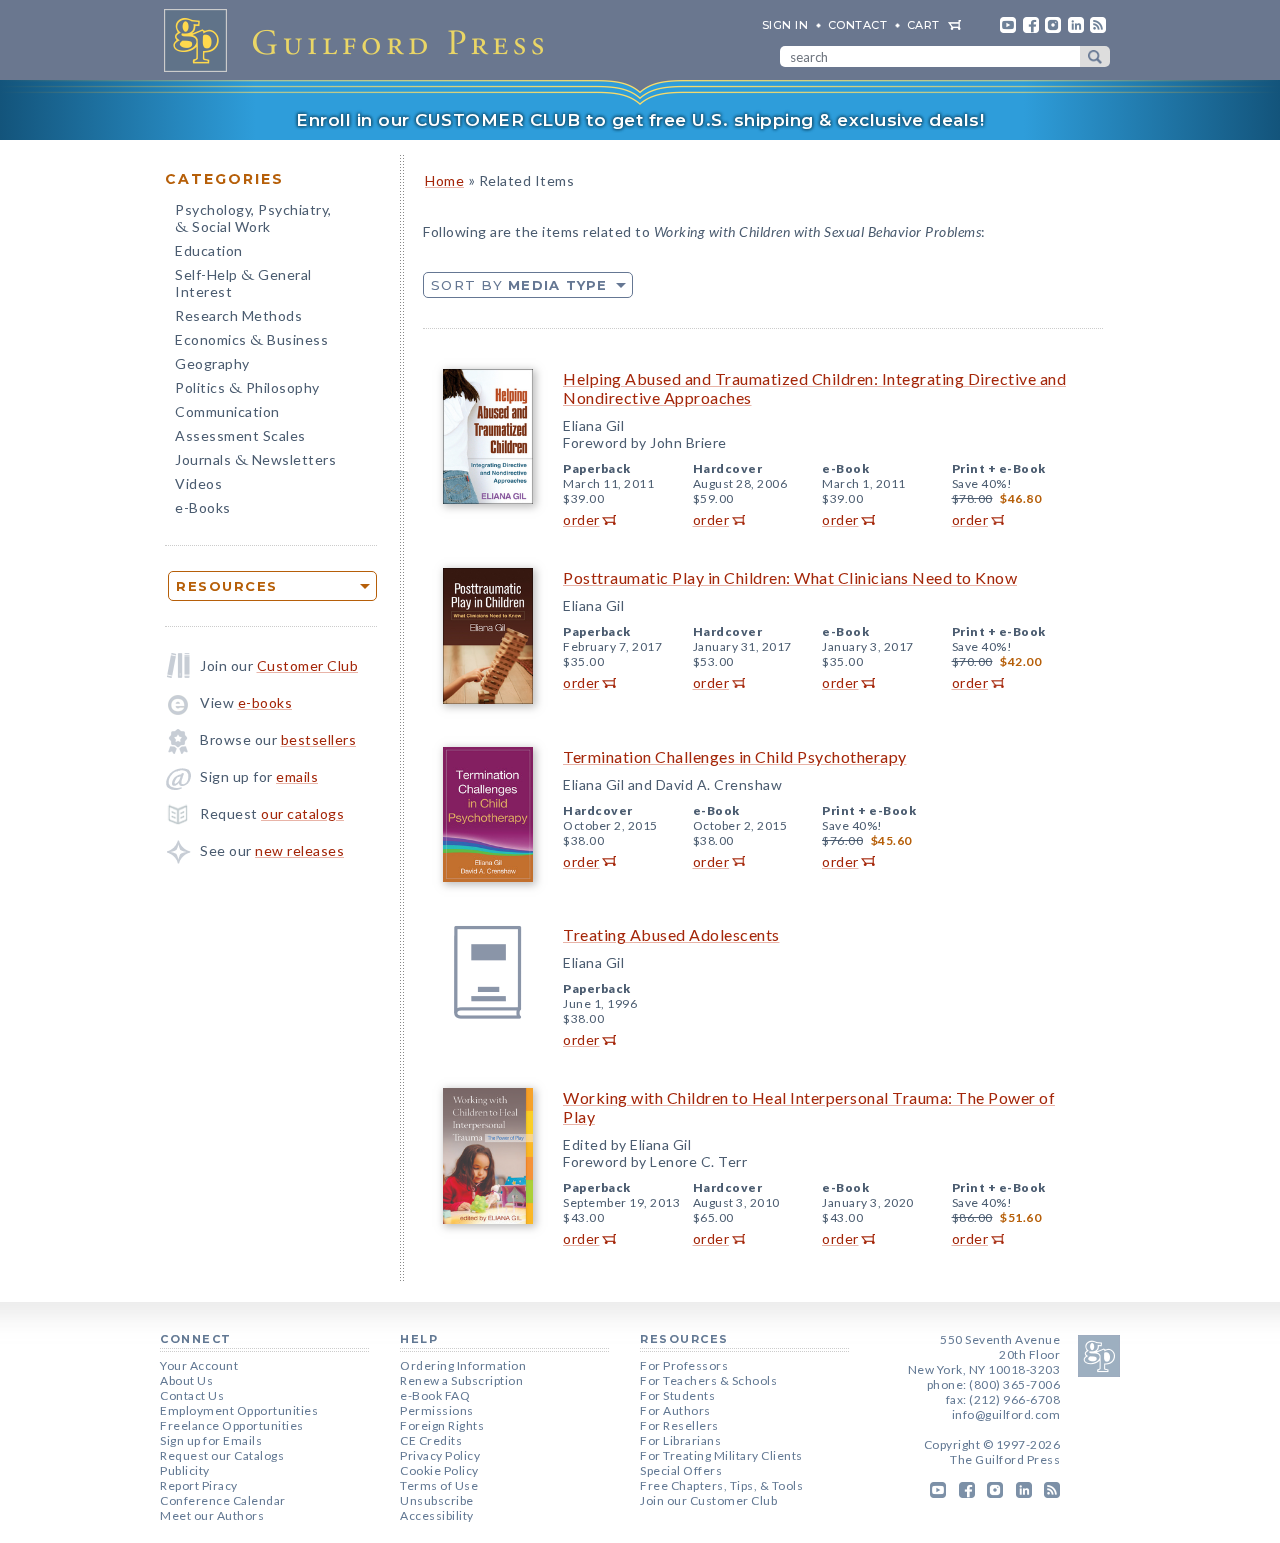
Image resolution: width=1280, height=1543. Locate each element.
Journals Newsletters (255, 461)
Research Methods (238, 315)
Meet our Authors (212, 1515)
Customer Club (308, 665)
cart (923, 25)
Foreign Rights (442, 1425)
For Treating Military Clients (721, 1455)
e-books (265, 702)
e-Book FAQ (435, 1395)
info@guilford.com (1006, 1414)
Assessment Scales (240, 435)
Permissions (437, 1410)
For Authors (675, 1410)
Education (209, 250)
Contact (858, 25)
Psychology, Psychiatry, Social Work (253, 220)
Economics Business (251, 341)
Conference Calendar (223, 1500)
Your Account (199, 1365)
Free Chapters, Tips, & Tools (721, 1485)
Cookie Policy (439, 1470)
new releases (299, 850)
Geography (212, 363)
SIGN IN (785, 25)
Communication (227, 411)
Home (444, 180)
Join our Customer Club (708, 1500)
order (581, 519)
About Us (186, 1380)
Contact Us (192, 1395)
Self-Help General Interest (243, 283)
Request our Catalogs (222, 1455)
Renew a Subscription (461, 1380)
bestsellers (319, 739)
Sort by (519, 285)
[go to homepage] (360, 40)
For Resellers (679, 1425)
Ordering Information (463, 1365)
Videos (198, 483)
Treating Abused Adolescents (671, 934)
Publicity (185, 1470)
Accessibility (437, 1515)
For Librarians (680, 1440)
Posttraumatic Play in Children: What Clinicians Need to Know (790, 577)
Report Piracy (199, 1485)
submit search (1095, 56)
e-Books (203, 507)
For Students (677, 1395)
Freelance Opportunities (232, 1425)
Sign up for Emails (211, 1440)
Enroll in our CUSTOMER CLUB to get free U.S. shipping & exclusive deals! (640, 120)
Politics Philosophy (247, 389)
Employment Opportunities (239, 1410)
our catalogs (302, 813)
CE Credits (431, 1440)
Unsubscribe (437, 1500)
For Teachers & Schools (708, 1380)
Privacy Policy (440, 1455)
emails (297, 776)
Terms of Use (439, 1485)
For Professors (684, 1365)
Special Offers (681, 1470)
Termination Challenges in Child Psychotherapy (735, 756)
